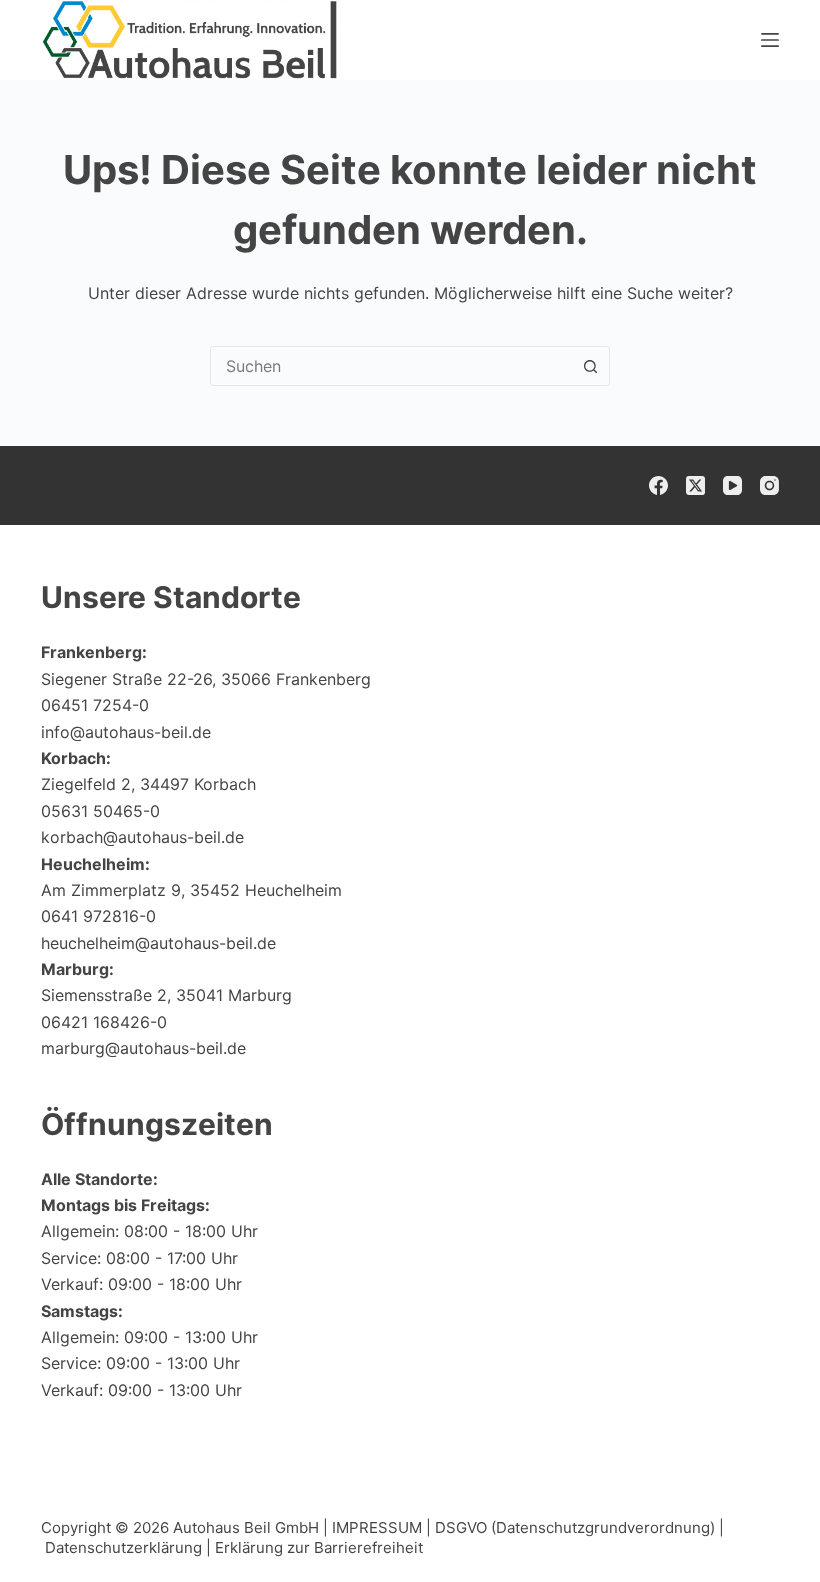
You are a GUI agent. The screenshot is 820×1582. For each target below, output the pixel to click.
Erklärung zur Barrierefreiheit (319, 1547)
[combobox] (391, 366)
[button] (756, 1527)
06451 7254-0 (95, 705)
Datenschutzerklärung (123, 1547)
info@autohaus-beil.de (126, 732)
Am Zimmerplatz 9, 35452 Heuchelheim (191, 890)
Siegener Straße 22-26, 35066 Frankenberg (206, 679)
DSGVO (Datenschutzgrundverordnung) (575, 1527)
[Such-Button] (590, 366)
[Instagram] (769, 485)
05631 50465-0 (100, 811)
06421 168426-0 (104, 1022)
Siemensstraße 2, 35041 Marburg (166, 995)
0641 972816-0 (98, 916)
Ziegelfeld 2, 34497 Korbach (148, 784)
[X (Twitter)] (695, 485)
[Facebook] (658, 485)
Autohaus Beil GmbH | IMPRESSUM (297, 1527)
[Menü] (770, 40)
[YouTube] (732, 485)
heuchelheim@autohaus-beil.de (158, 943)
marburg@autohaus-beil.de (143, 1048)
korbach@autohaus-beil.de (142, 837)
